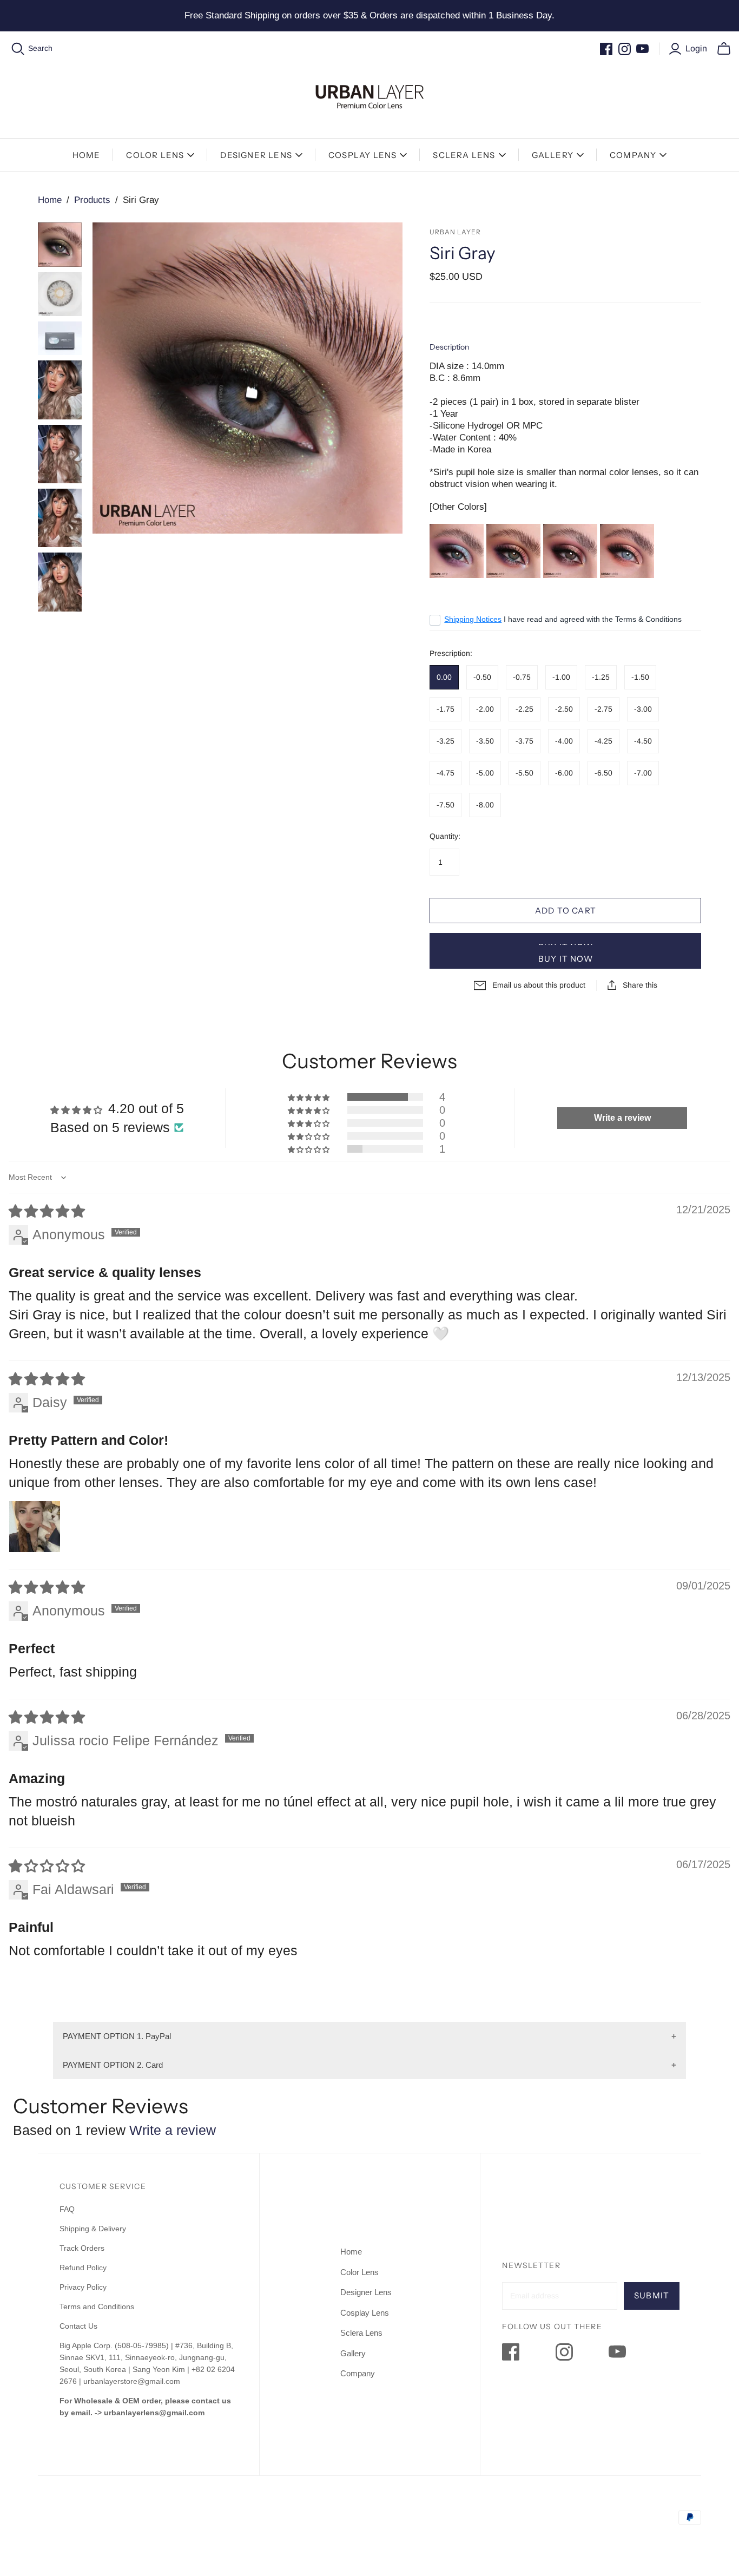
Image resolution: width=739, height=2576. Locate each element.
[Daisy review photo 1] (35, 1527)
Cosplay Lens (362, 155)
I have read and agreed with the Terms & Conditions (563, 619)
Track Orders (82, 2248)
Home (87, 155)
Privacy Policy (83, 2287)
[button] (309, 1097)
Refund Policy (84, 2268)
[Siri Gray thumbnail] (60, 244)
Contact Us (78, 2326)
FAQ (67, 2209)
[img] (47, 1211)
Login (696, 48)
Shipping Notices (473, 619)
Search (40, 48)
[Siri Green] (513, 550)
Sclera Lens (464, 155)
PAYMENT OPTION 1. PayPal (117, 2036)
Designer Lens (256, 155)
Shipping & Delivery (93, 2229)
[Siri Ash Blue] (627, 550)
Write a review (173, 2130)
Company (633, 155)
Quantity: (445, 836)
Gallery (553, 155)
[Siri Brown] (570, 550)
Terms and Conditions (97, 2306)
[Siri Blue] (457, 550)
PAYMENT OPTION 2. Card (113, 2065)
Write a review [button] (622, 1118)
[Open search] (18, 49)
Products (92, 200)
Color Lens (155, 155)
